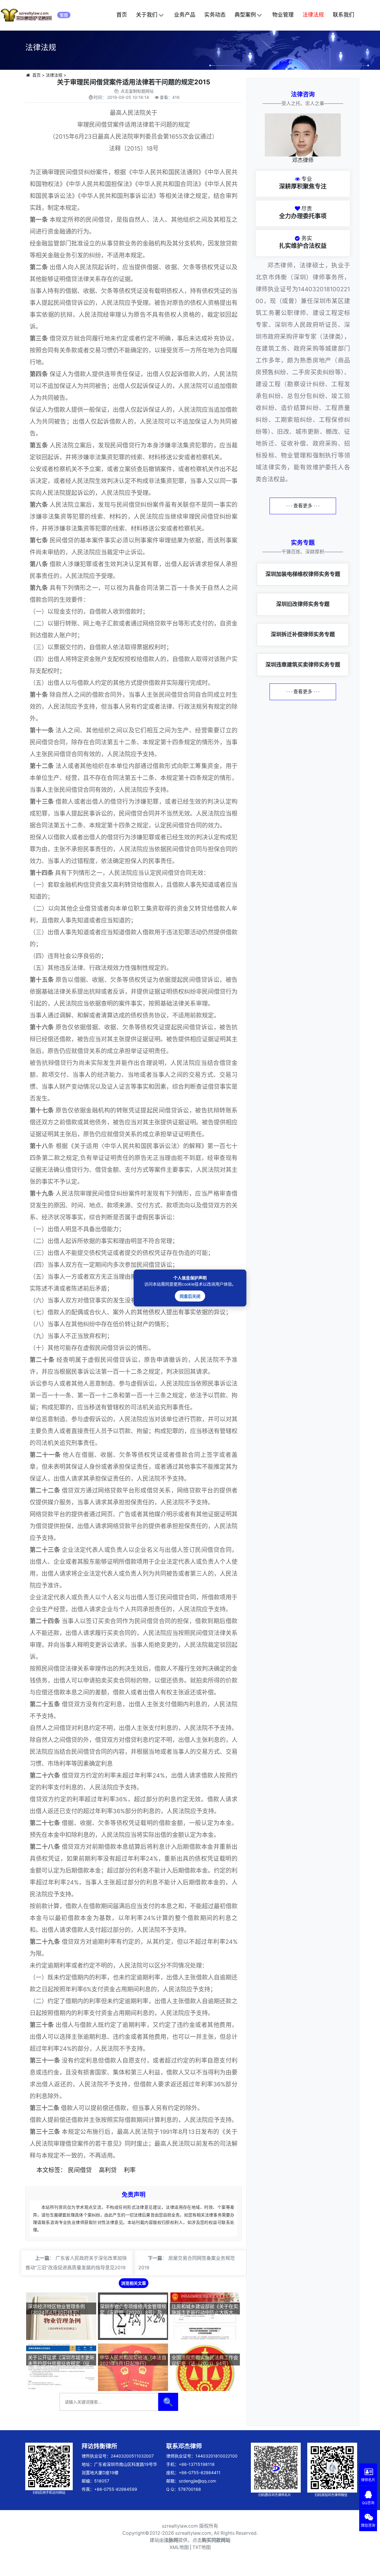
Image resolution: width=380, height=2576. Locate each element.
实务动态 (215, 15)
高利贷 (108, 2170)
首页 (122, 15)
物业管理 (283, 15)
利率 (130, 2170)
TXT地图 (202, 2547)
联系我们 (343, 15)
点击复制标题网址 (137, 91)
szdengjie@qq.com (197, 2481)
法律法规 (313, 15)
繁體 (64, 15)
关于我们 (147, 15)
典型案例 (245, 15)
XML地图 (179, 2547)
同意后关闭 (190, 1296)
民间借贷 (80, 2170)
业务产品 (185, 15)
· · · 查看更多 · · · (303, 506)
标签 (54, 2170)
